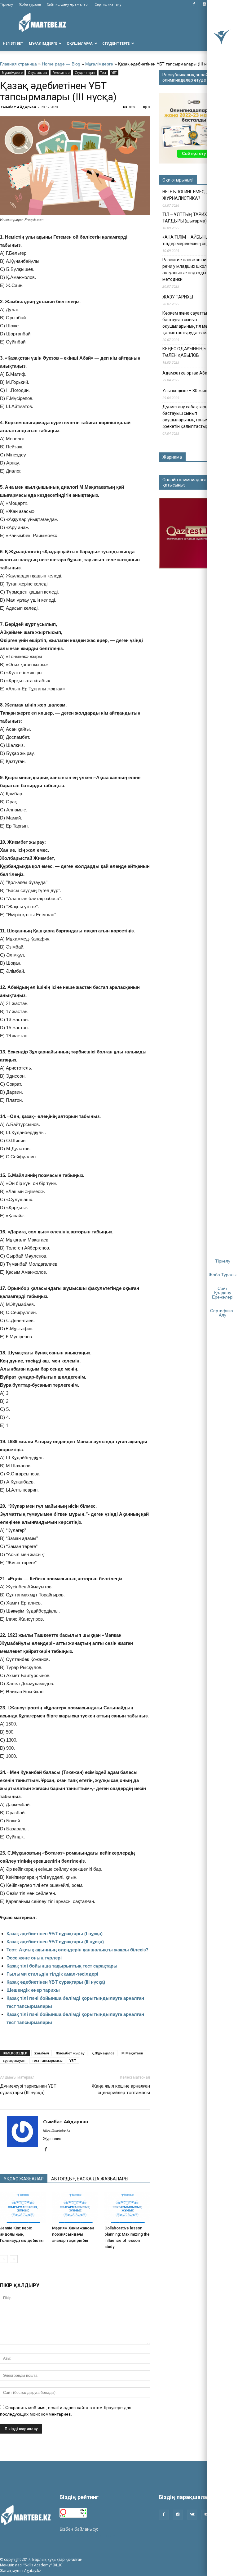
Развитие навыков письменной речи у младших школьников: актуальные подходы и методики (194, 269)
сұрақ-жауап (14, 2060)
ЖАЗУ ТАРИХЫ (178, 297)
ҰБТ (114, 73)
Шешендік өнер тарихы (33, 1990)
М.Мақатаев (132, 2053)
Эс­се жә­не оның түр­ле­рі (34, 1958)
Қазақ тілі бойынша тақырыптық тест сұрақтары (62, 1966)
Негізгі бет (13, 43)
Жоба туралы (30, 4)
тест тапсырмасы (47, 2060)
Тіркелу (7, 4)
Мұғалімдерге (43, 43)
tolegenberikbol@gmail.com (87, 2536)
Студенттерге (116, 43)
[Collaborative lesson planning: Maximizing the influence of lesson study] (127, 2207)
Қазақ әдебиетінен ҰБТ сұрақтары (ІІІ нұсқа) (56, 1982)
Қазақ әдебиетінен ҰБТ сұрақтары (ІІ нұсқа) (55, 1942)
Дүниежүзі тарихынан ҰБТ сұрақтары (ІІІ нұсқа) (28, 2089)
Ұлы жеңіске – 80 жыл (185, 391)
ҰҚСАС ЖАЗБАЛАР (24, 2179)
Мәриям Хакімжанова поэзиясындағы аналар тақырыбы (73, 2234)
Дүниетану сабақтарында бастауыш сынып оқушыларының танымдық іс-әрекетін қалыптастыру (193, 417)
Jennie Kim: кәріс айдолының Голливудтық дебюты (22, 2234)
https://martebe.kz (57, 2130)
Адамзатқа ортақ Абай (186, 373)
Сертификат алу (108, 4)
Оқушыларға (80, 43)
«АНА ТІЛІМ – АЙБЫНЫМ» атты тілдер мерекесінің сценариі (194, 240)
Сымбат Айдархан (18, 107)
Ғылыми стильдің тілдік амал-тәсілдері (52, 1974)
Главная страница (18, 64)
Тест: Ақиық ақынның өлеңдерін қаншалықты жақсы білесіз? (77, 1950)
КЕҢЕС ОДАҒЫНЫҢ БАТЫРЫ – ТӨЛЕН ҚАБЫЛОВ (194, 352)
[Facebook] (194, 4)
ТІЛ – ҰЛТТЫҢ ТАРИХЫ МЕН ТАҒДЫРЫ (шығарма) (191, 218)
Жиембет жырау (70, 2053)
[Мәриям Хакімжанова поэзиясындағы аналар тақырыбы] (75, 2207)
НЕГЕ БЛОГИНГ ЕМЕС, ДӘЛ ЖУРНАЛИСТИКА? (189, 195)
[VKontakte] (192, 2515)
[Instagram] (204, 4)
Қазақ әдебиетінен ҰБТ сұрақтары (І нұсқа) (55, 1934)
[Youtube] (206, 2515)
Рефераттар (61, 73)
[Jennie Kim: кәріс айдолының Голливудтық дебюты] (23, 2207)
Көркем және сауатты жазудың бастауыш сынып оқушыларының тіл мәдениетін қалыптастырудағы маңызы (194, 323)
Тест (103, 73)
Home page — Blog (61, 64)
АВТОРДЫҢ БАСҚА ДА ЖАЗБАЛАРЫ (90, 2179)
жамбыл (42, 2053)
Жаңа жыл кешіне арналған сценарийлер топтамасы (121, 2089)
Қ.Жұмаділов (103, 2053)
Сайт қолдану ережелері (68, 4)
